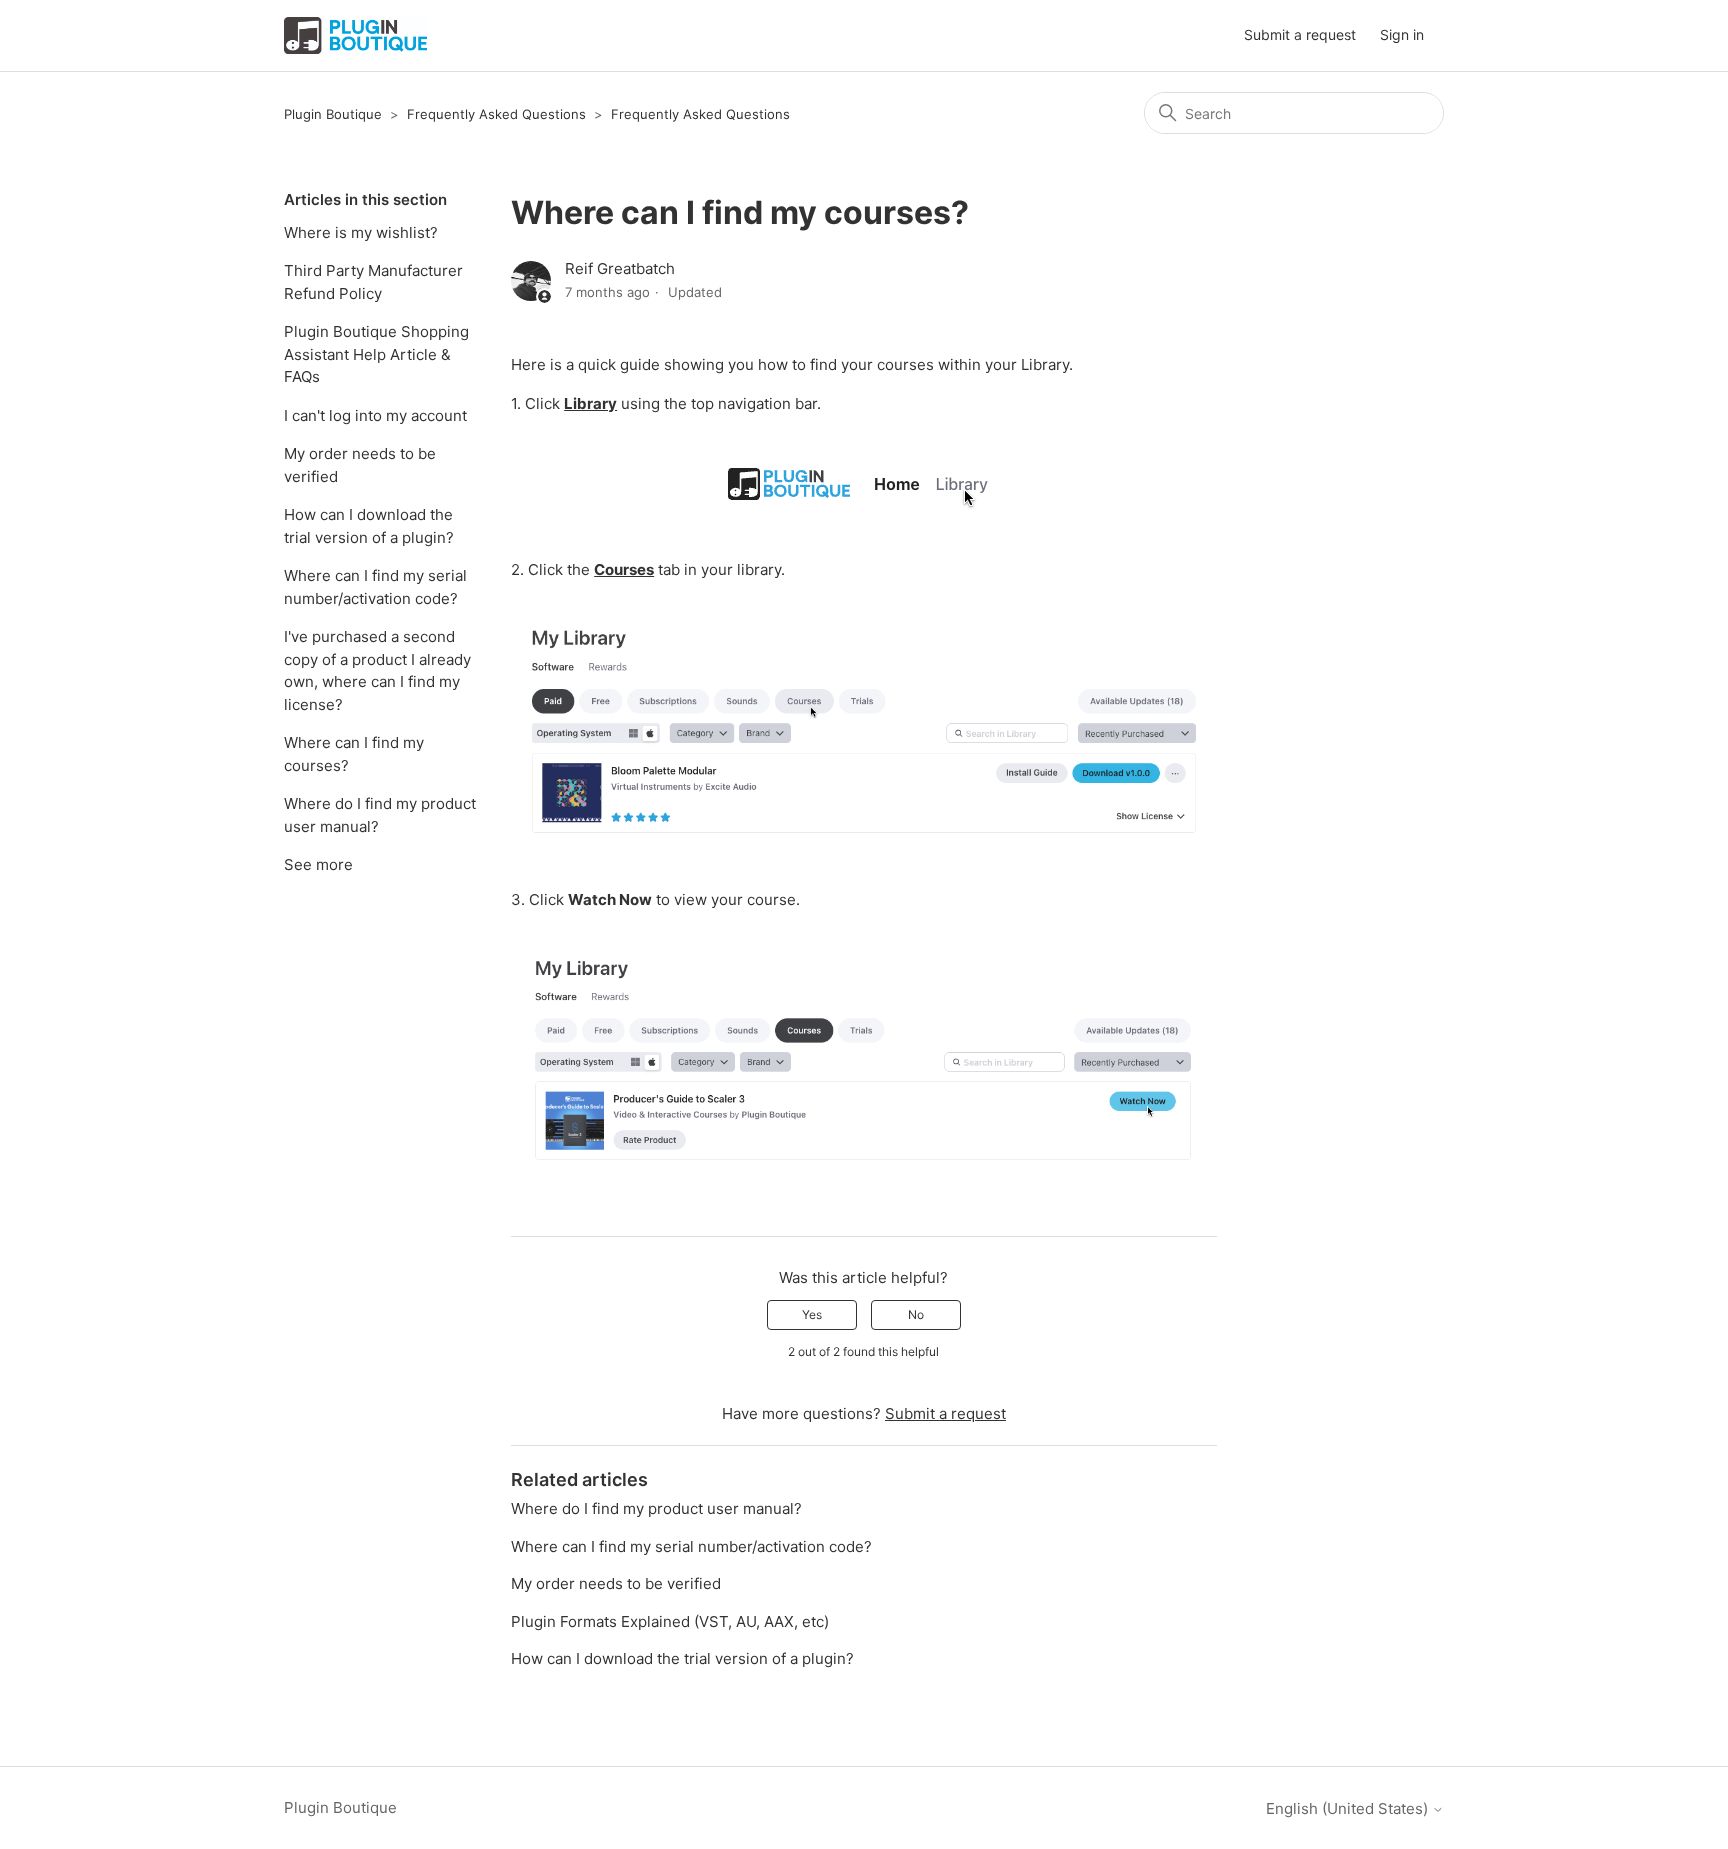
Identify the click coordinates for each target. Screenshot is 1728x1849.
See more (318, 864)
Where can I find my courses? (354, 754)
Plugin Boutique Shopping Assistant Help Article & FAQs (376, 354)
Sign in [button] (1402, 34)
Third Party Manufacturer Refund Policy (373, 282)
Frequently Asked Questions (496, 114)
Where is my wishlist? (361, 232)
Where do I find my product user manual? (380, 815)
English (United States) (1349, 1808)
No (916, 1314)
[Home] (355, 35)
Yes (812, 1314)
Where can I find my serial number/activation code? (375, 587)
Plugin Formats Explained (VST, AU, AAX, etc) (670, 1621)
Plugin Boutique (333, 114)
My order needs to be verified (360, 465)
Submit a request (1300, 34)
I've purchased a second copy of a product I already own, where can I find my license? (377, 670)
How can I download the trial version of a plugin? (369, 526)
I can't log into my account (375, 415)
